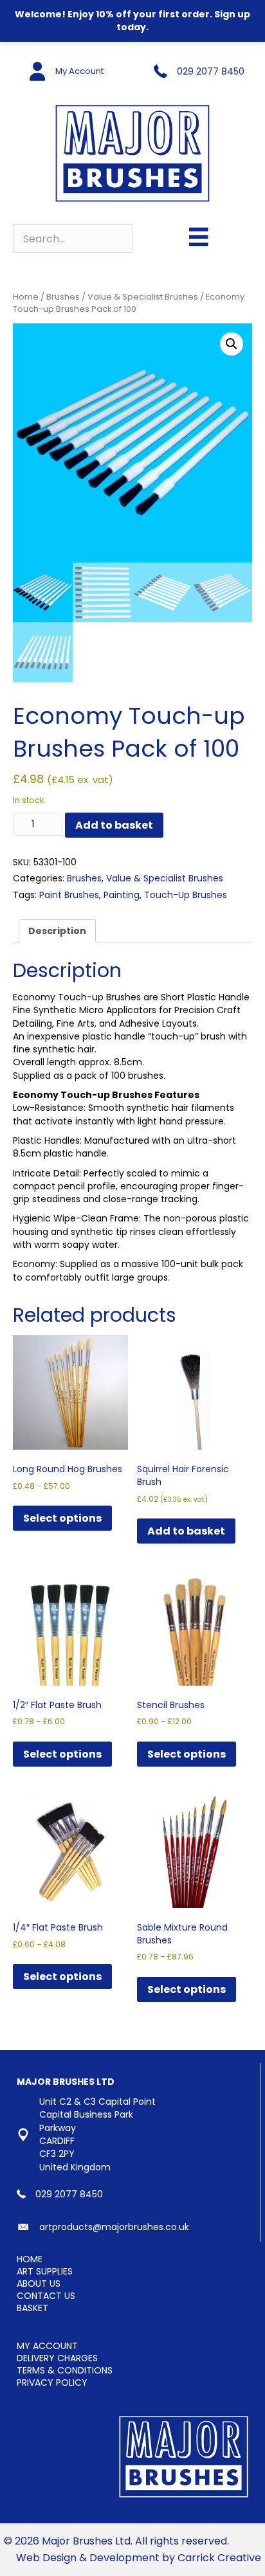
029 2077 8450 (211, 71)
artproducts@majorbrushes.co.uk (114, 2227)
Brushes (63, 297)
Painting (122, 895)
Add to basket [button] (186, 1531)
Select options (62, 1518)
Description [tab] (57, 931)
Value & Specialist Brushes (143, 297)
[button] (232, 344)
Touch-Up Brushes (186, 895)
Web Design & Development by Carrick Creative (139, 2558)
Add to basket (114, 825)
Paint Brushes (69, 895)
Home (26, 297)
